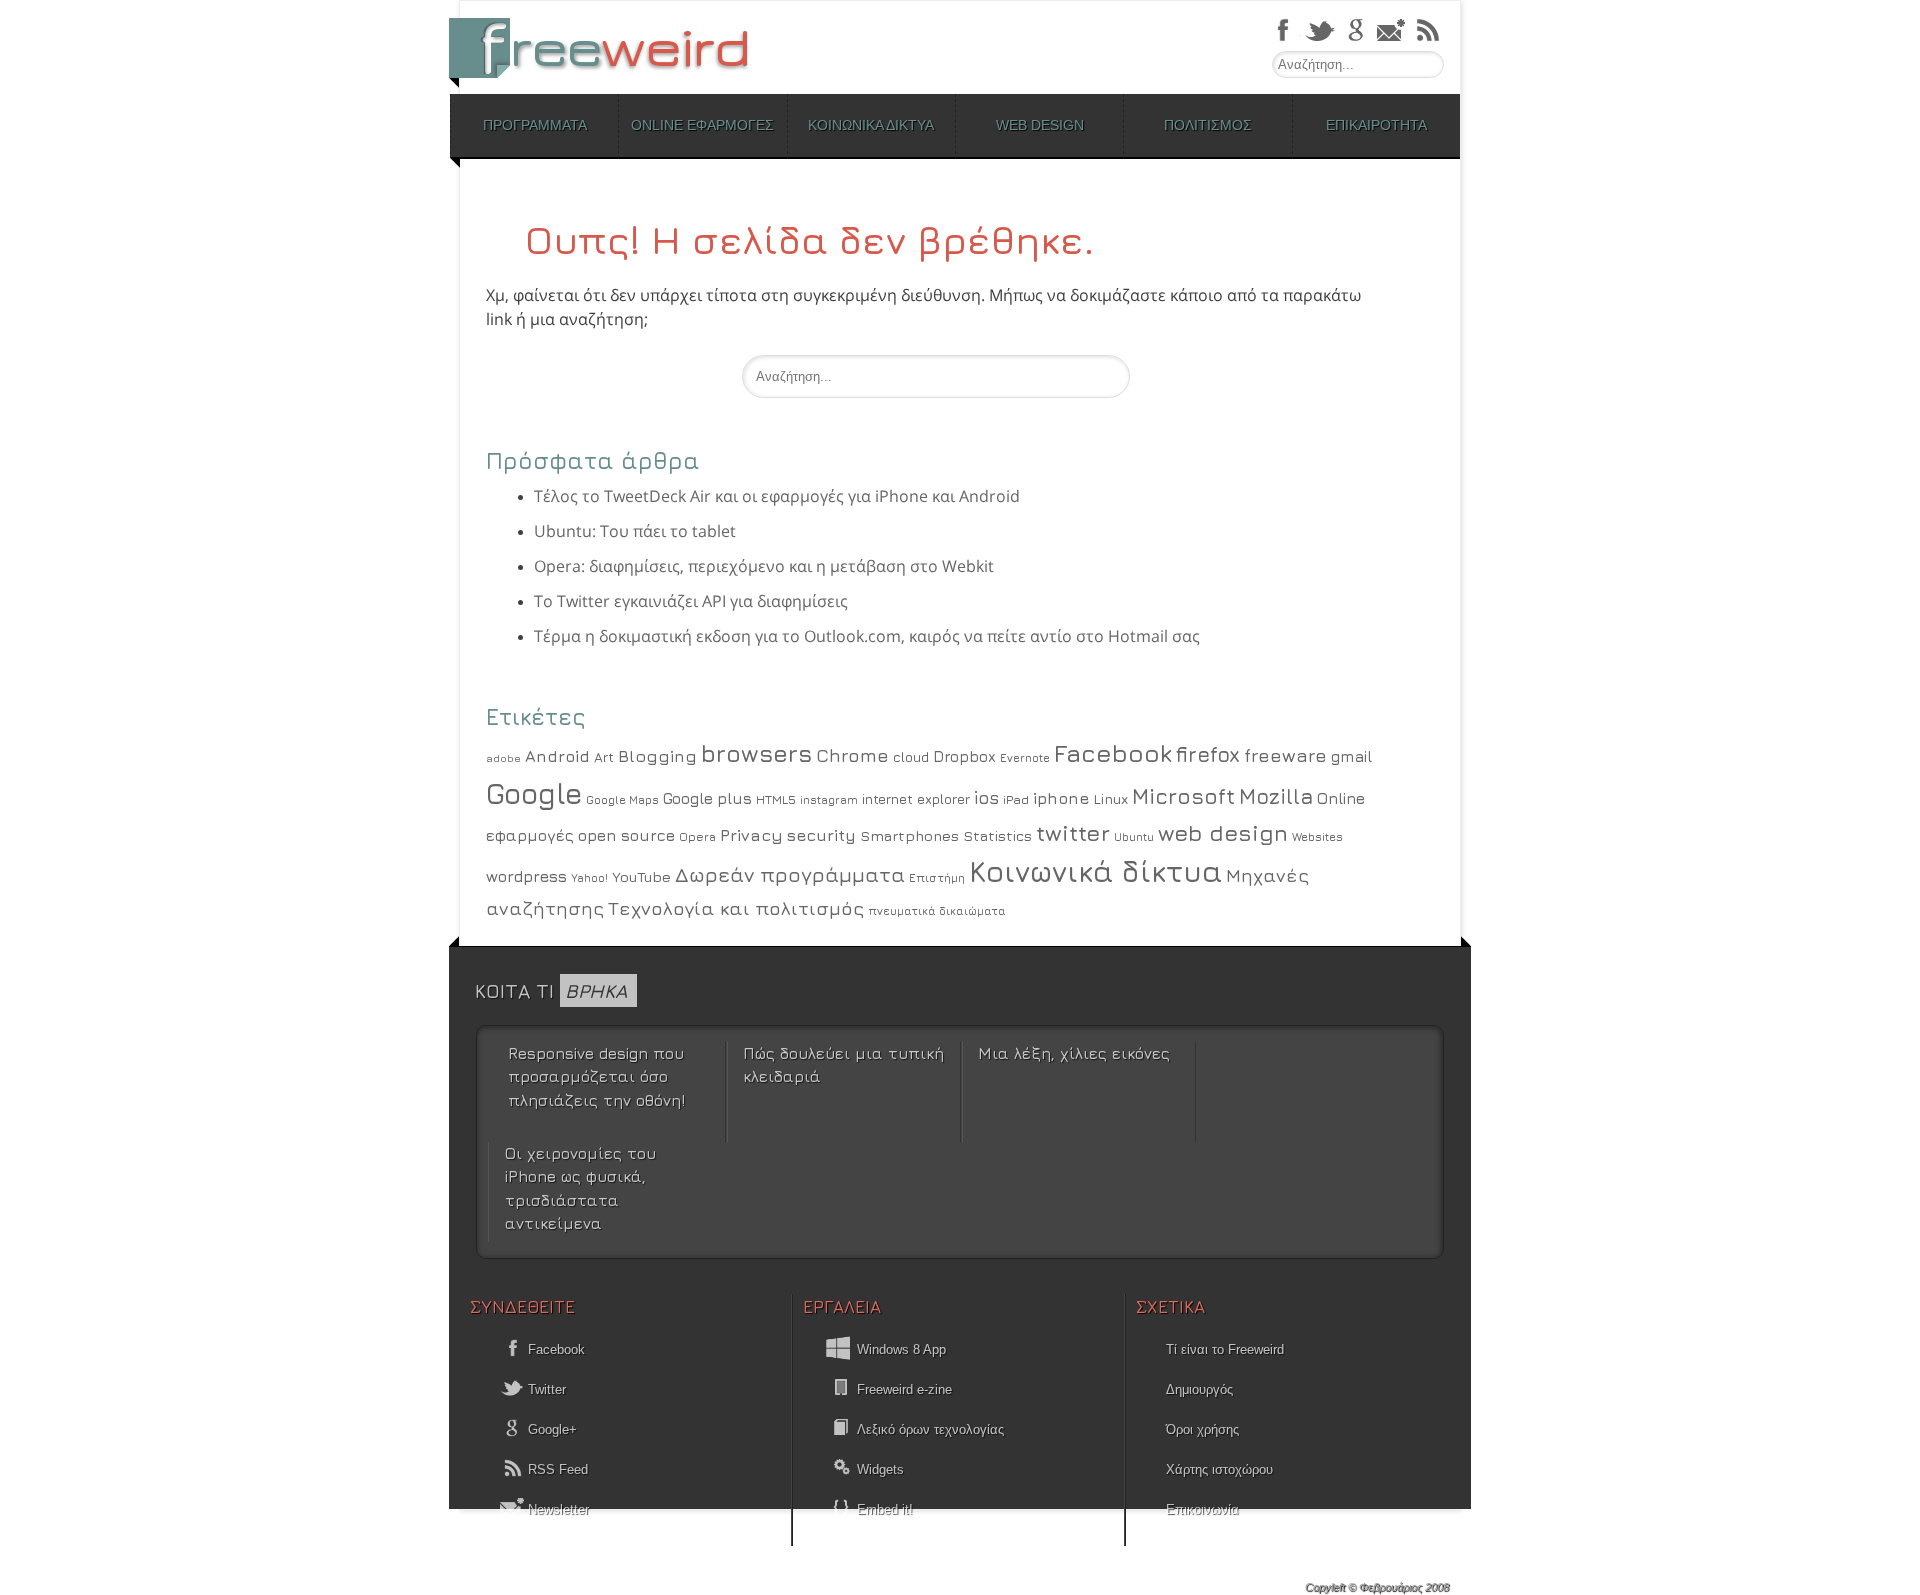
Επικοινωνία (1202, 1509)
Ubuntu (1134, 836)
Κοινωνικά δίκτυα (1095, 871)
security (821, 835)
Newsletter (556, 1509)
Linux (1110, 798)
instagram (829, 799)
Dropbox (964, 756)
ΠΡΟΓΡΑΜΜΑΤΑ (535, 125)
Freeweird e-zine (904, 1389)
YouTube (641, 876)
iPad (1016, 799)
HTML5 (776, 799)
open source (626, 835)
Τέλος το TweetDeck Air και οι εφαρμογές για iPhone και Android (777, 496)
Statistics (997, 835)
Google (534, 793)
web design (1223, 832)
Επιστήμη (937, 878)
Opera (697, 837)
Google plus (707, 798)
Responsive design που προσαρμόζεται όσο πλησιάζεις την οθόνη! (596, 1076)
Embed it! (885, 1509)
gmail (1351, 756)
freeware (1285, 755)
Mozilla (1276, 796)
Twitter (545, 1389)
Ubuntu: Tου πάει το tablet (635, 531)
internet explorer (916, 799)
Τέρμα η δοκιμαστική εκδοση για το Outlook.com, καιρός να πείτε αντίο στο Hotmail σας (867, 636)
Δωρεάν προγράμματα (790, 874)
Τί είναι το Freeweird (1225, 1349)
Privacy (751, 835)
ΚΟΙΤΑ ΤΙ (551, 990)
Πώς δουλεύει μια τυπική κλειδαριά (843, 1064)
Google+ (550, 1429)
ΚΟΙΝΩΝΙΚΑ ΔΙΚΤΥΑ (871, 125)
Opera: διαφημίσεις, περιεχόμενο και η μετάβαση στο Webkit (764, 566)
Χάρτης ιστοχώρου (1219, 1469)
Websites (1317, 837)
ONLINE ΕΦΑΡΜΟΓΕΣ (702, 125)
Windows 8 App (901, 1349)
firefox (1208, 754)
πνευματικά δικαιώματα (937, 910)
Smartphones (909, 835)
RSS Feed (556, 1469)
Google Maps (622, 800)
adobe (503, 758)
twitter (1073, 832)
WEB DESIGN (1040, 125)
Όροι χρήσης (1202, 1429)
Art (604, 757)
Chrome (852, 755)
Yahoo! (589, 878)
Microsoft (1183, 796)
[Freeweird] (610, 47)
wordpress (526, 876)
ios (986, 797)
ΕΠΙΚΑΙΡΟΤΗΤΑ (1376, 125)
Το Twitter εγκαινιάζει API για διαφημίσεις (691, 601)
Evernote (1025, 757)
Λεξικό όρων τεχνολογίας (930, 1429)
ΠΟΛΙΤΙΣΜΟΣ (1208, 125)
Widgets (880, 1469)
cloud (911, 757)
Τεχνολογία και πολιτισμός (736, 908)
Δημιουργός (1199, 1389)
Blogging (657, 756)
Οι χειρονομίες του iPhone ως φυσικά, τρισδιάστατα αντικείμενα (580, 1188)
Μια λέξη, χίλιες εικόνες (1074, 1053)
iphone (1061, 798)
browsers (756, 753)
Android (557, 756)
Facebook (1113, 752)
